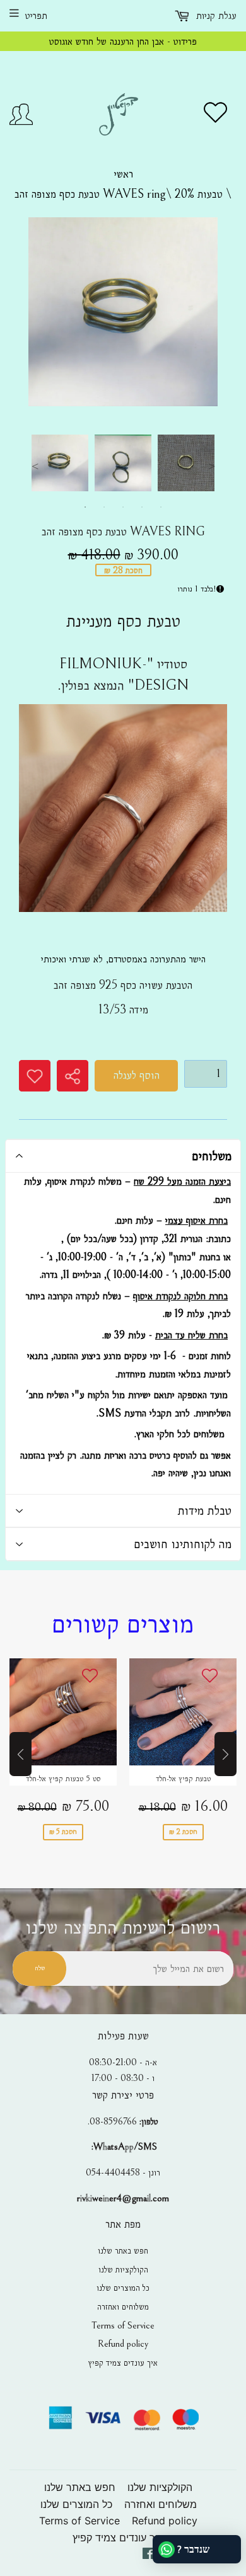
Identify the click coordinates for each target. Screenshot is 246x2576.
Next (211, 466)
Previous (35, 466)
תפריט (36, 15)
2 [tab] (104, 507)
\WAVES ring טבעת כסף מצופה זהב (95, 194)
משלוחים (212, 1156)
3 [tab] (123, 507)
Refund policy (123, 2344)
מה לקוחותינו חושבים (183, 1544)
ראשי (123, 174)
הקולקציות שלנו (123, 2269)
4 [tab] (142, 507)
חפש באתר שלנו (123, 2250)
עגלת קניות (215, 15)
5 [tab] (161, 507)
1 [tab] (85, 507)
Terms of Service (123, 2325)
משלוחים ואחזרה (123, 2306)
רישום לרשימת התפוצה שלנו (123, 1928)
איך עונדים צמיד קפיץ (123, 2362)
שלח (40, 1968)
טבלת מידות (205, 1510)
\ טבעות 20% (203, 194)
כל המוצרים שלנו (123, 2288)
